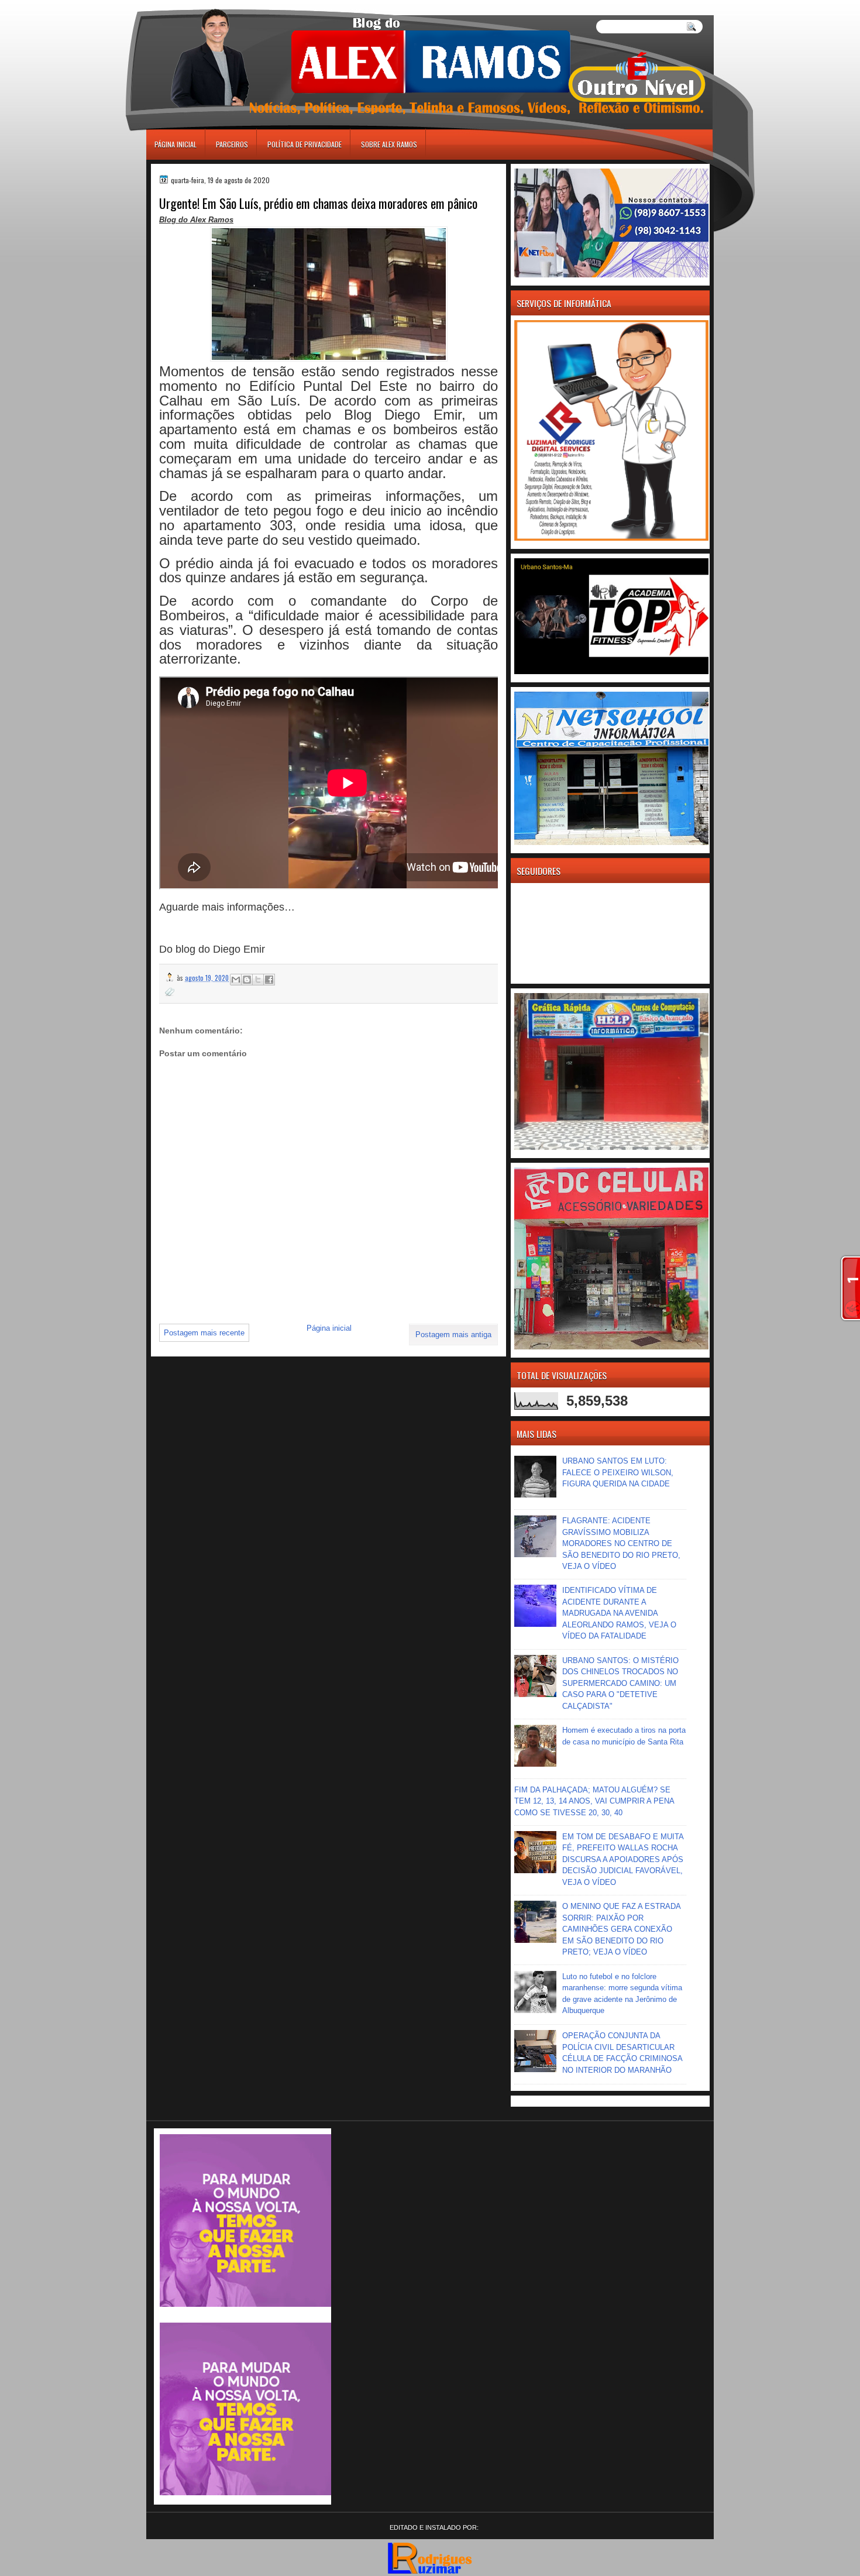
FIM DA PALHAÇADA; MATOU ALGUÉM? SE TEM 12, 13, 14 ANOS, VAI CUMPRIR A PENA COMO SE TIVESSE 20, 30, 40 (594, 1801)
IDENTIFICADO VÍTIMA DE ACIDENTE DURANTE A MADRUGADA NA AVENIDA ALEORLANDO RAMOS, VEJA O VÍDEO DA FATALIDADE (619, 1613)
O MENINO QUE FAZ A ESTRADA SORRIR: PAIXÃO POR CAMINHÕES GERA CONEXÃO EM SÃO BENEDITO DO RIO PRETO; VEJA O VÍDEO (621, 1929)
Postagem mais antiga (453, 1335)
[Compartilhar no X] (258, 980)
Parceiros (232, 144)
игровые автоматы (199, 5)
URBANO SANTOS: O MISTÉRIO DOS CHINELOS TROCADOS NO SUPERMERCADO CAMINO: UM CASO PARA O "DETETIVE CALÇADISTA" (620, 1683)
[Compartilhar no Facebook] (269, 980)
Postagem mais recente (204, 1333)
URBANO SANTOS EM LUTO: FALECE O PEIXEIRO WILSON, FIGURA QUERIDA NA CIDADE (618, 1472)
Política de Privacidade (305, 144)
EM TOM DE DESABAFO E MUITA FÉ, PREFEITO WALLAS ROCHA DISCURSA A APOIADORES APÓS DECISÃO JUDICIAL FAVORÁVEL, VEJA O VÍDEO (623, 1859)
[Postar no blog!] (247, 980)
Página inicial (176, 144)
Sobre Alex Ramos (389, 144)
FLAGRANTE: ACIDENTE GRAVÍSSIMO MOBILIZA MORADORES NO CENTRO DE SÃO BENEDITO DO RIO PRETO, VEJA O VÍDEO (621, 1543)
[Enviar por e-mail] (236, 980)
